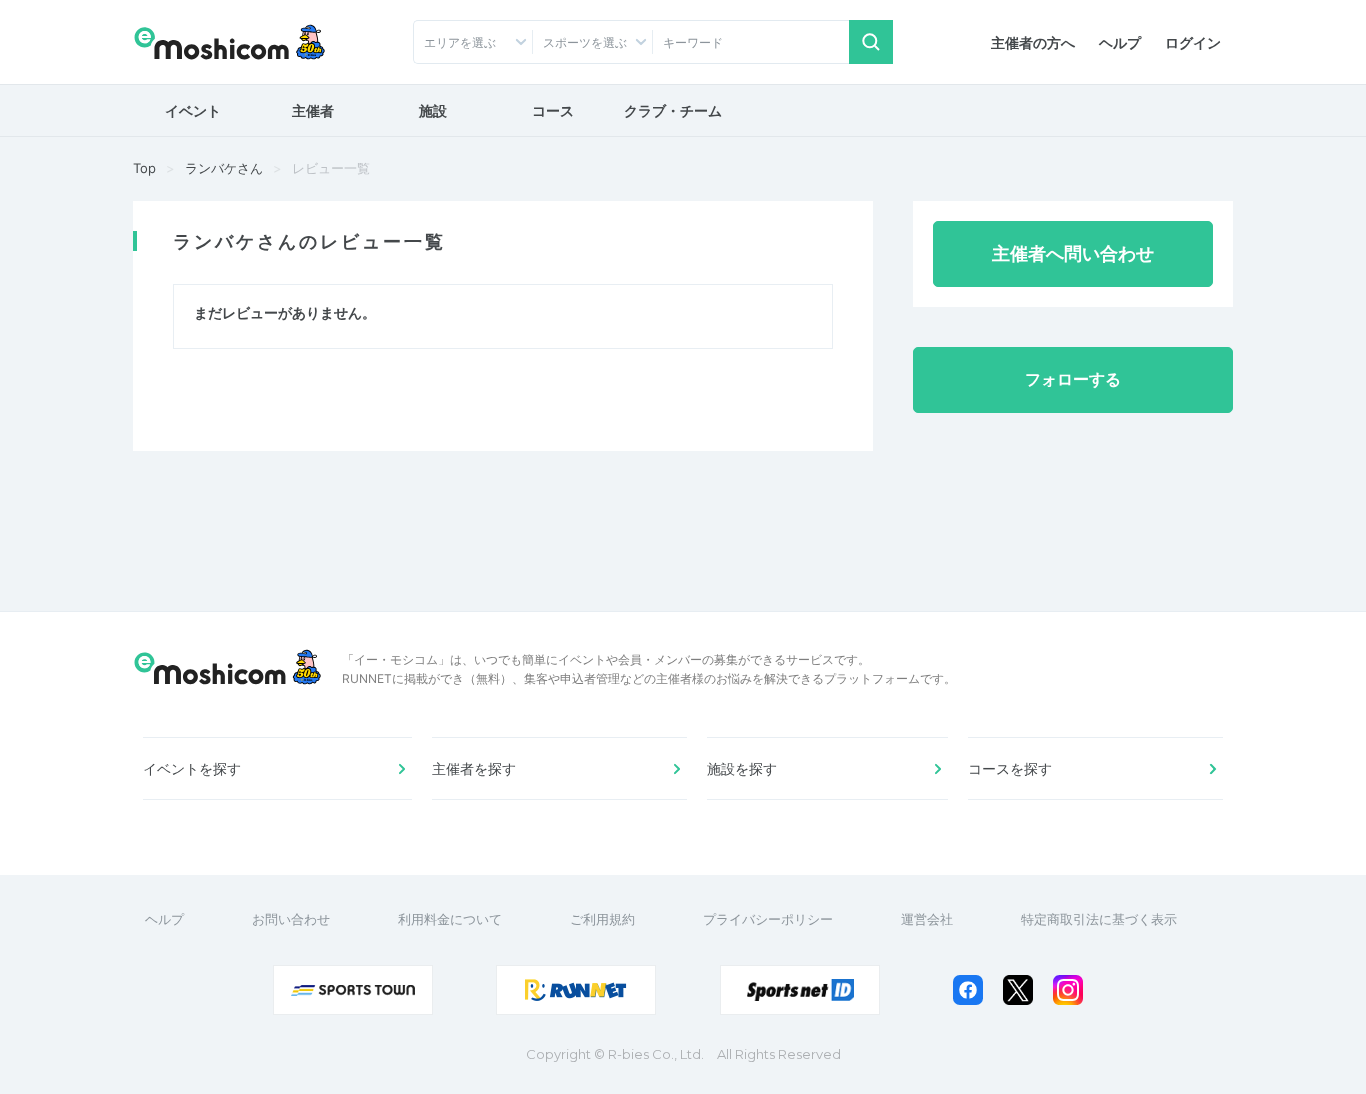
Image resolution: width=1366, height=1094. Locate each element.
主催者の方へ (1033, 42)
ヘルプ (1120, 42)
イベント (193, 110)
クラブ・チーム (673, 110)
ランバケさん (224, 168)
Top (144, 168)
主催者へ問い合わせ (1073, 253)
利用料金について (450, 919)
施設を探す (742, 768)
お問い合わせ (291, 919)
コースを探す (1010, 768)
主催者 (313, 110)
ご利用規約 (602, 919)
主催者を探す (474, 768)
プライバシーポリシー (768, 919)
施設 (433, 110)
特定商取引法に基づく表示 (1099, 919)
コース (553, 110)
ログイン (1193, 42)
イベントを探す (192, 768)
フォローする (1073, 379)
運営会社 (927, 919)
